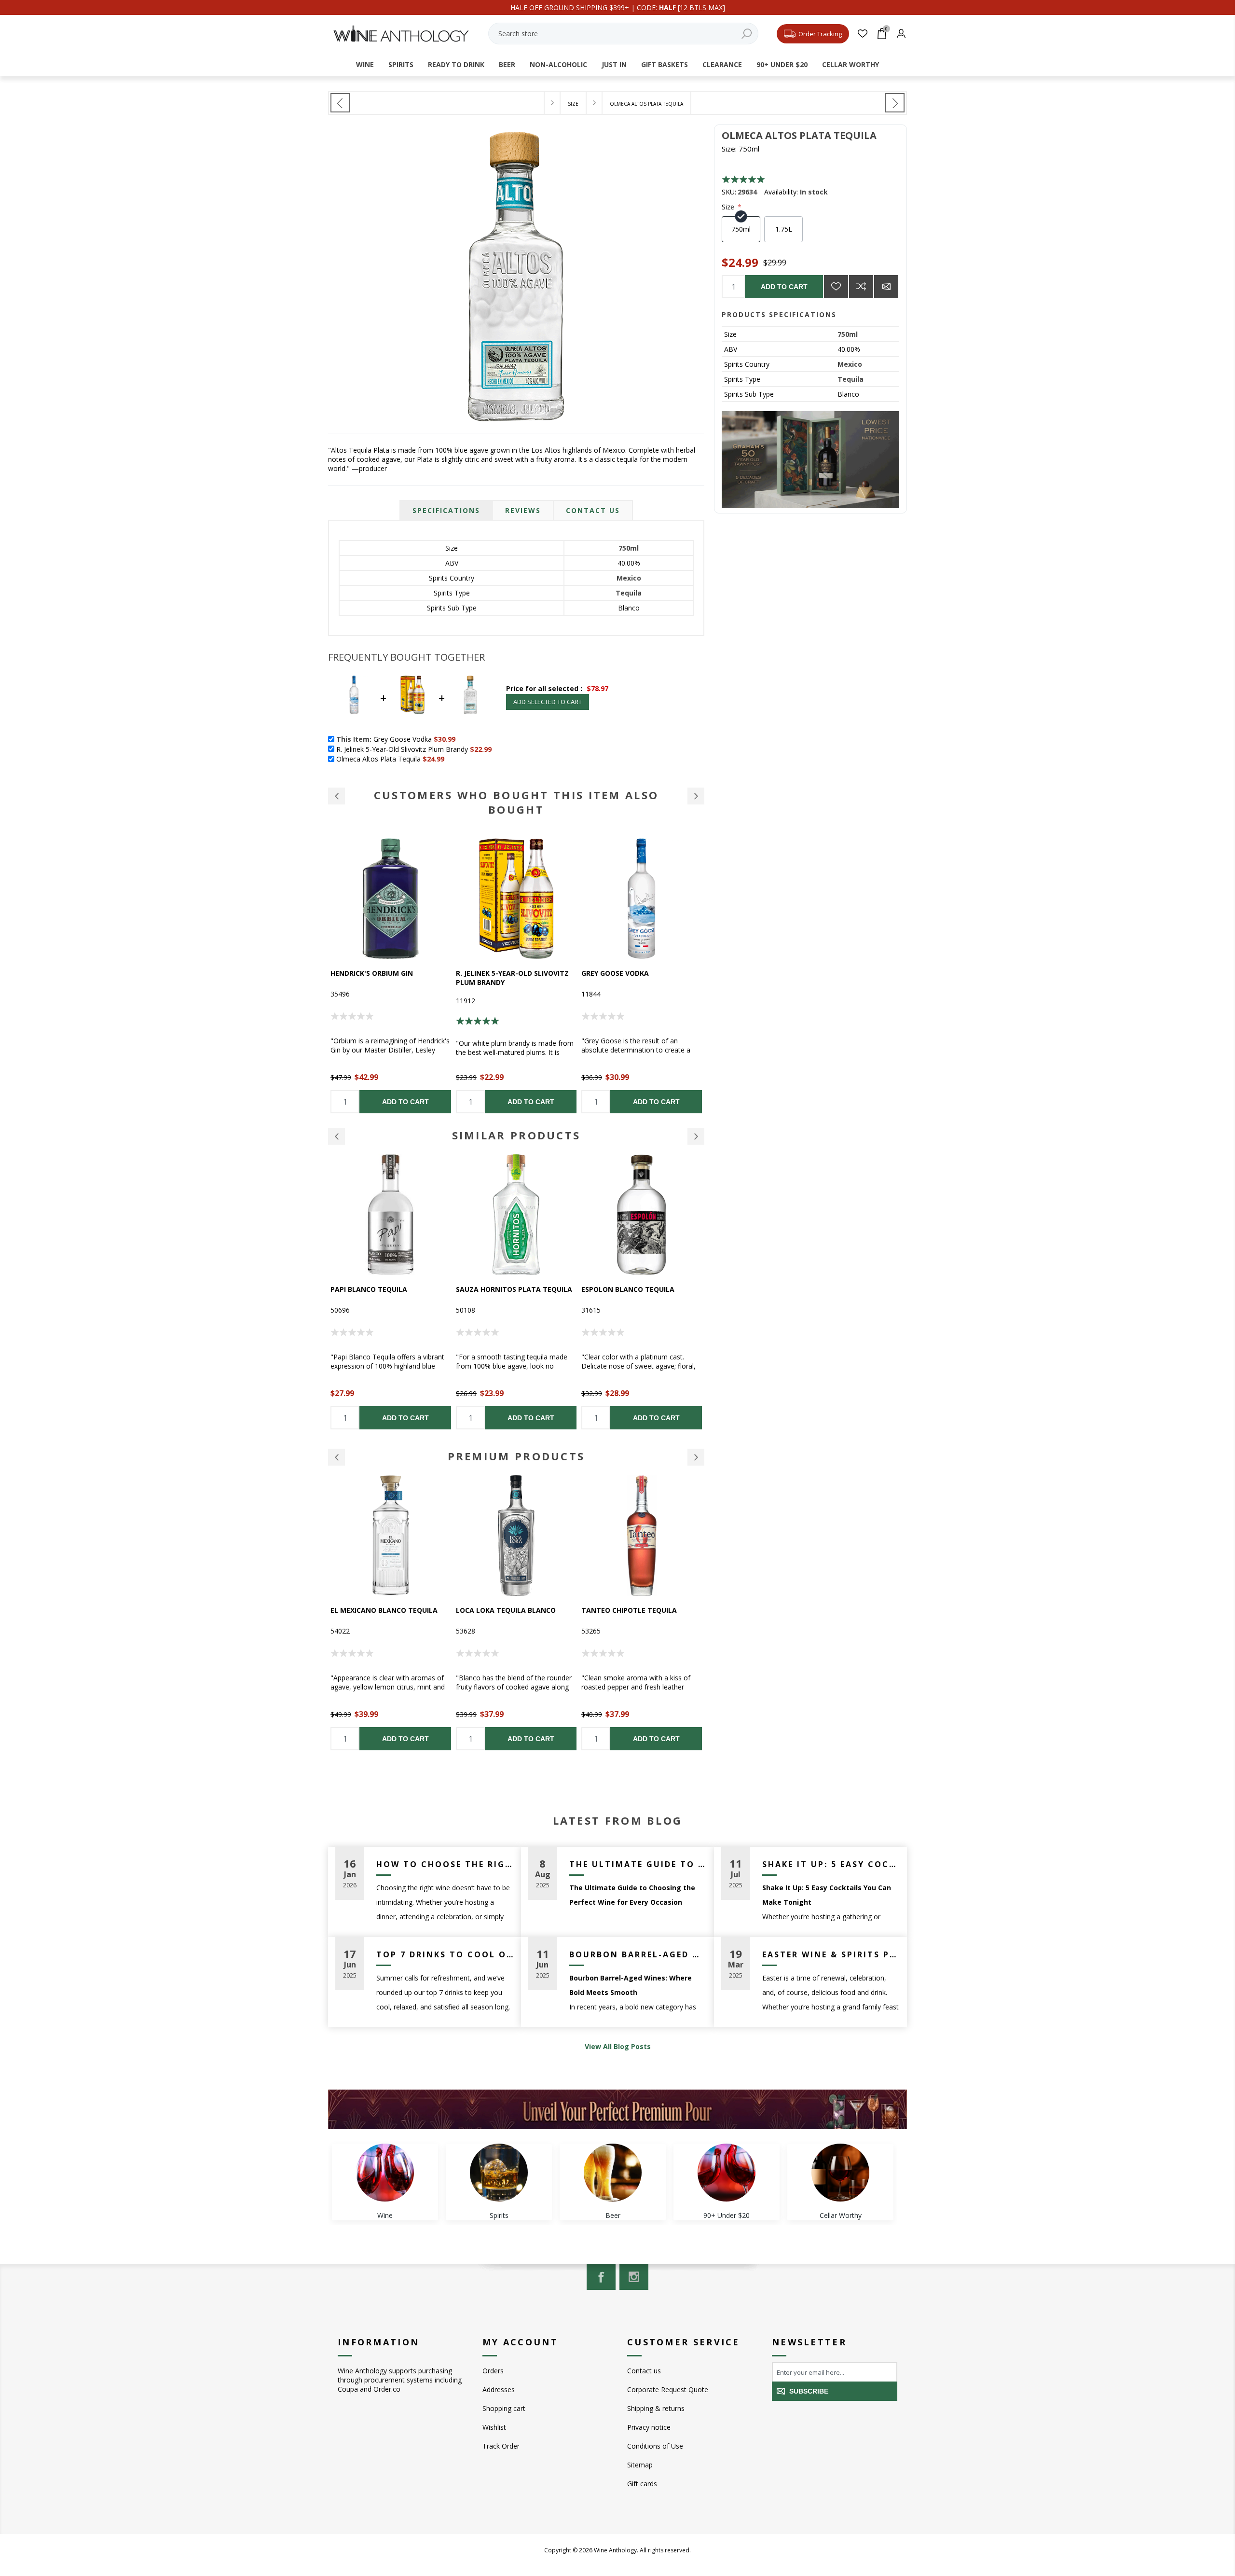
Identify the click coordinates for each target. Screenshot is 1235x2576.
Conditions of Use (655, 2446)
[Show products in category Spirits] (499, 2173)
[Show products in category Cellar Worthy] (840, 2173)
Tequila (851, 379)
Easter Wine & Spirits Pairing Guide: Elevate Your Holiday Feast (831, 1954)
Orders (493, 2371)
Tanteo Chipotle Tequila (504, 1610)
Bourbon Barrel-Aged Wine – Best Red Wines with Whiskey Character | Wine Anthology (638, 1954)
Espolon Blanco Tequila (502, 1289)
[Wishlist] (862, 34)
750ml (848, 334)
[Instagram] (634, 2277)
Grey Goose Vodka (490, 973)
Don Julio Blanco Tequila (630, 1289)
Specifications (446, 510)
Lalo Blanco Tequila (621, 973)
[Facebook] (601, 2277)
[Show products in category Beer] (613, 2173)
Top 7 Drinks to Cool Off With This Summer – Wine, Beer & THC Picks (445, 1954)
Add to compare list (861, 287)
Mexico (850, 364)
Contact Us (593, 510)
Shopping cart (504, 2408)
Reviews (523, 510)
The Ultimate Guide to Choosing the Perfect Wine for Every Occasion (638, 1864)
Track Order (501, 2446)
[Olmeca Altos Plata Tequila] (340, 103)
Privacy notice (649, 2427)
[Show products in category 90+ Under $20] (727, 2173)
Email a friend (886, 287)
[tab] (446, 510)
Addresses (499, 2389)
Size (729, 207)
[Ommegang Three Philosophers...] (895, 103)
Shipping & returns (656, 2408)
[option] (391, 976)
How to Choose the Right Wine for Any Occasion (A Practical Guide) (445, 1864)
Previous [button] (336, 1136)
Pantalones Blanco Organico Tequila (638, 1615)
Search (746, 34)
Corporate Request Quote (668, 2389)
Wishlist (494, 2427)
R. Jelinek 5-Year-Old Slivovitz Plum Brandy (387, 978)
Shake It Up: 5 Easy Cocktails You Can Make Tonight (831, 1864)
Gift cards (642, 2484)
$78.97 (597, 688)
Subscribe (809, 2391)
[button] (336, 796)
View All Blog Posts (618, 2046)
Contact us (644, 2371)
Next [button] (696, 1136)
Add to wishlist (836, 287)
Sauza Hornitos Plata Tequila (389, 1289)
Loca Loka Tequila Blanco (380, 1610)
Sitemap (640, 2465)
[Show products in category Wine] (385, 2173)
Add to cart (784, 287)
